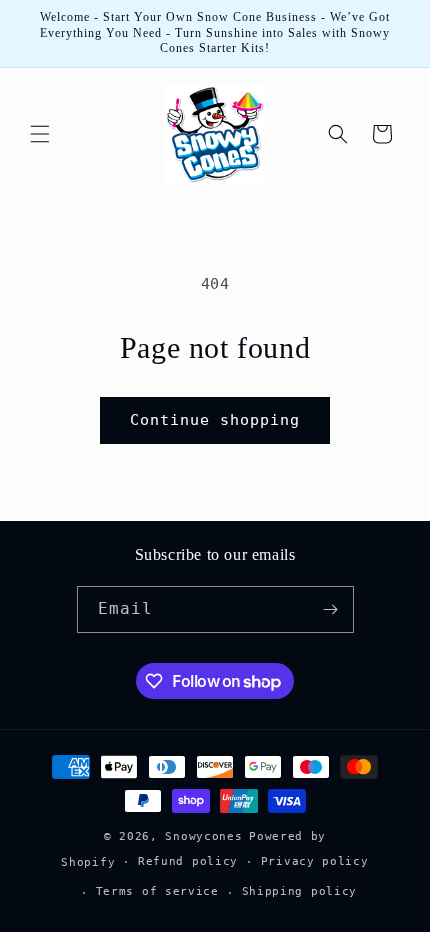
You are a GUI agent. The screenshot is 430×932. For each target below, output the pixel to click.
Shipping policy (300, 891)
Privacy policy (315, 861)
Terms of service (157, 891)
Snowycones (203, 836)
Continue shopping (215, 420)
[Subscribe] (331, 609)
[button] (40, 134)
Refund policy (188, 861)
